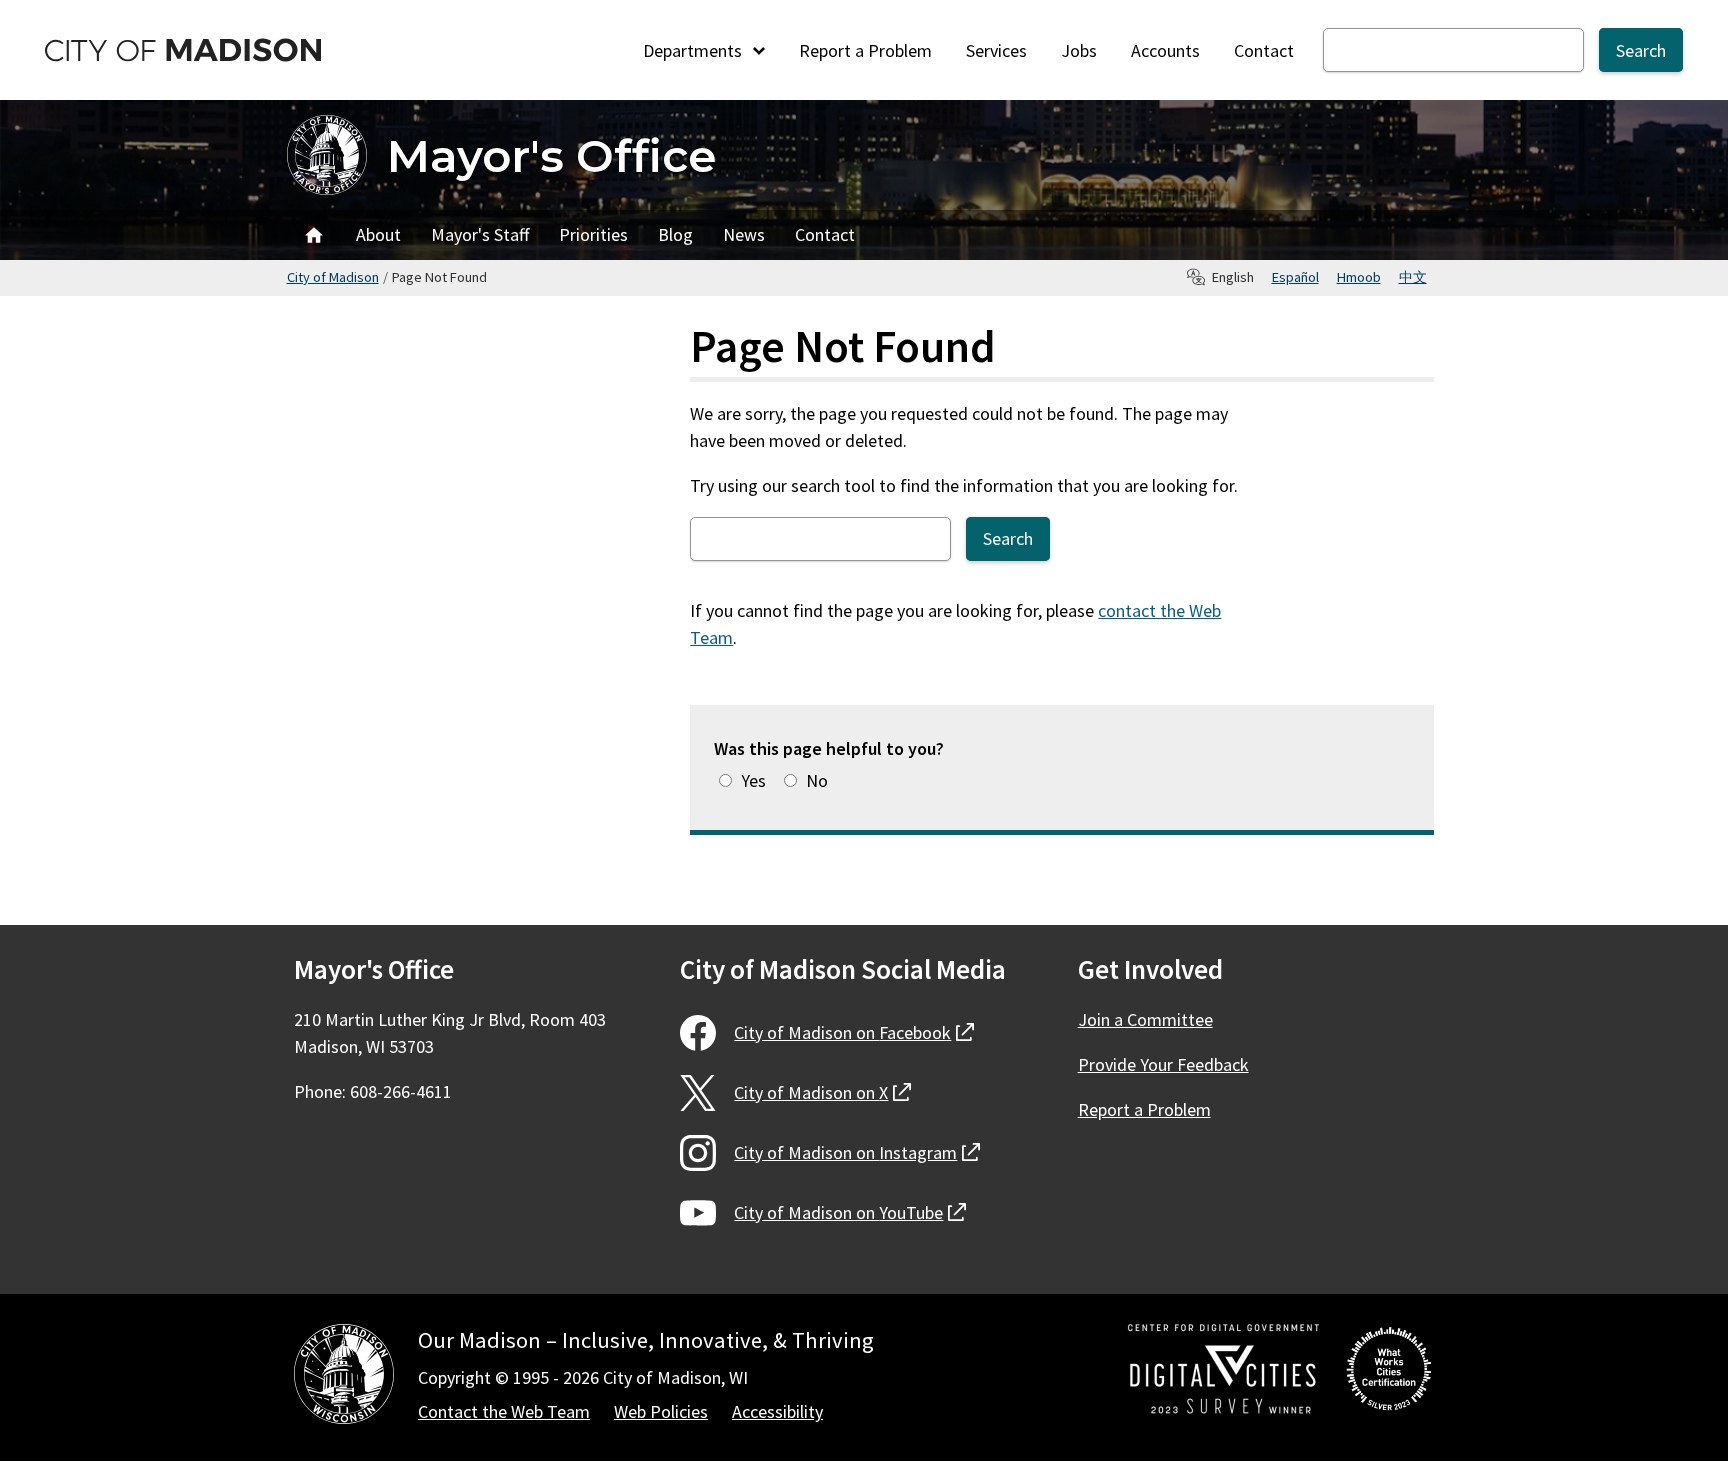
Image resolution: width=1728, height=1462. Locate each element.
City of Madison (333, 277)
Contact (1264, 50)
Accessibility (777, 1411)
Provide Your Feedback (1163, 1064)
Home (314, 235)
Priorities (593, 234)
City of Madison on (854, 1032)
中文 (1413, 277)
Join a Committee (1145, 1019)
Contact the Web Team (504, 1411)
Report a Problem (865, 50)
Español (1295, 277)
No (817, 780)
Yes (753, 780)
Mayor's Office (551, 155)
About (378, 234)
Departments (694, 50)
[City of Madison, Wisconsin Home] (344, 1377)
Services (996, 50)
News (744, 234)
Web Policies (661, 1411)
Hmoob (1359, 277)
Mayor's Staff (480, 234)
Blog (675, 234)
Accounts (1165, 50)
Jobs (1079, 50)
